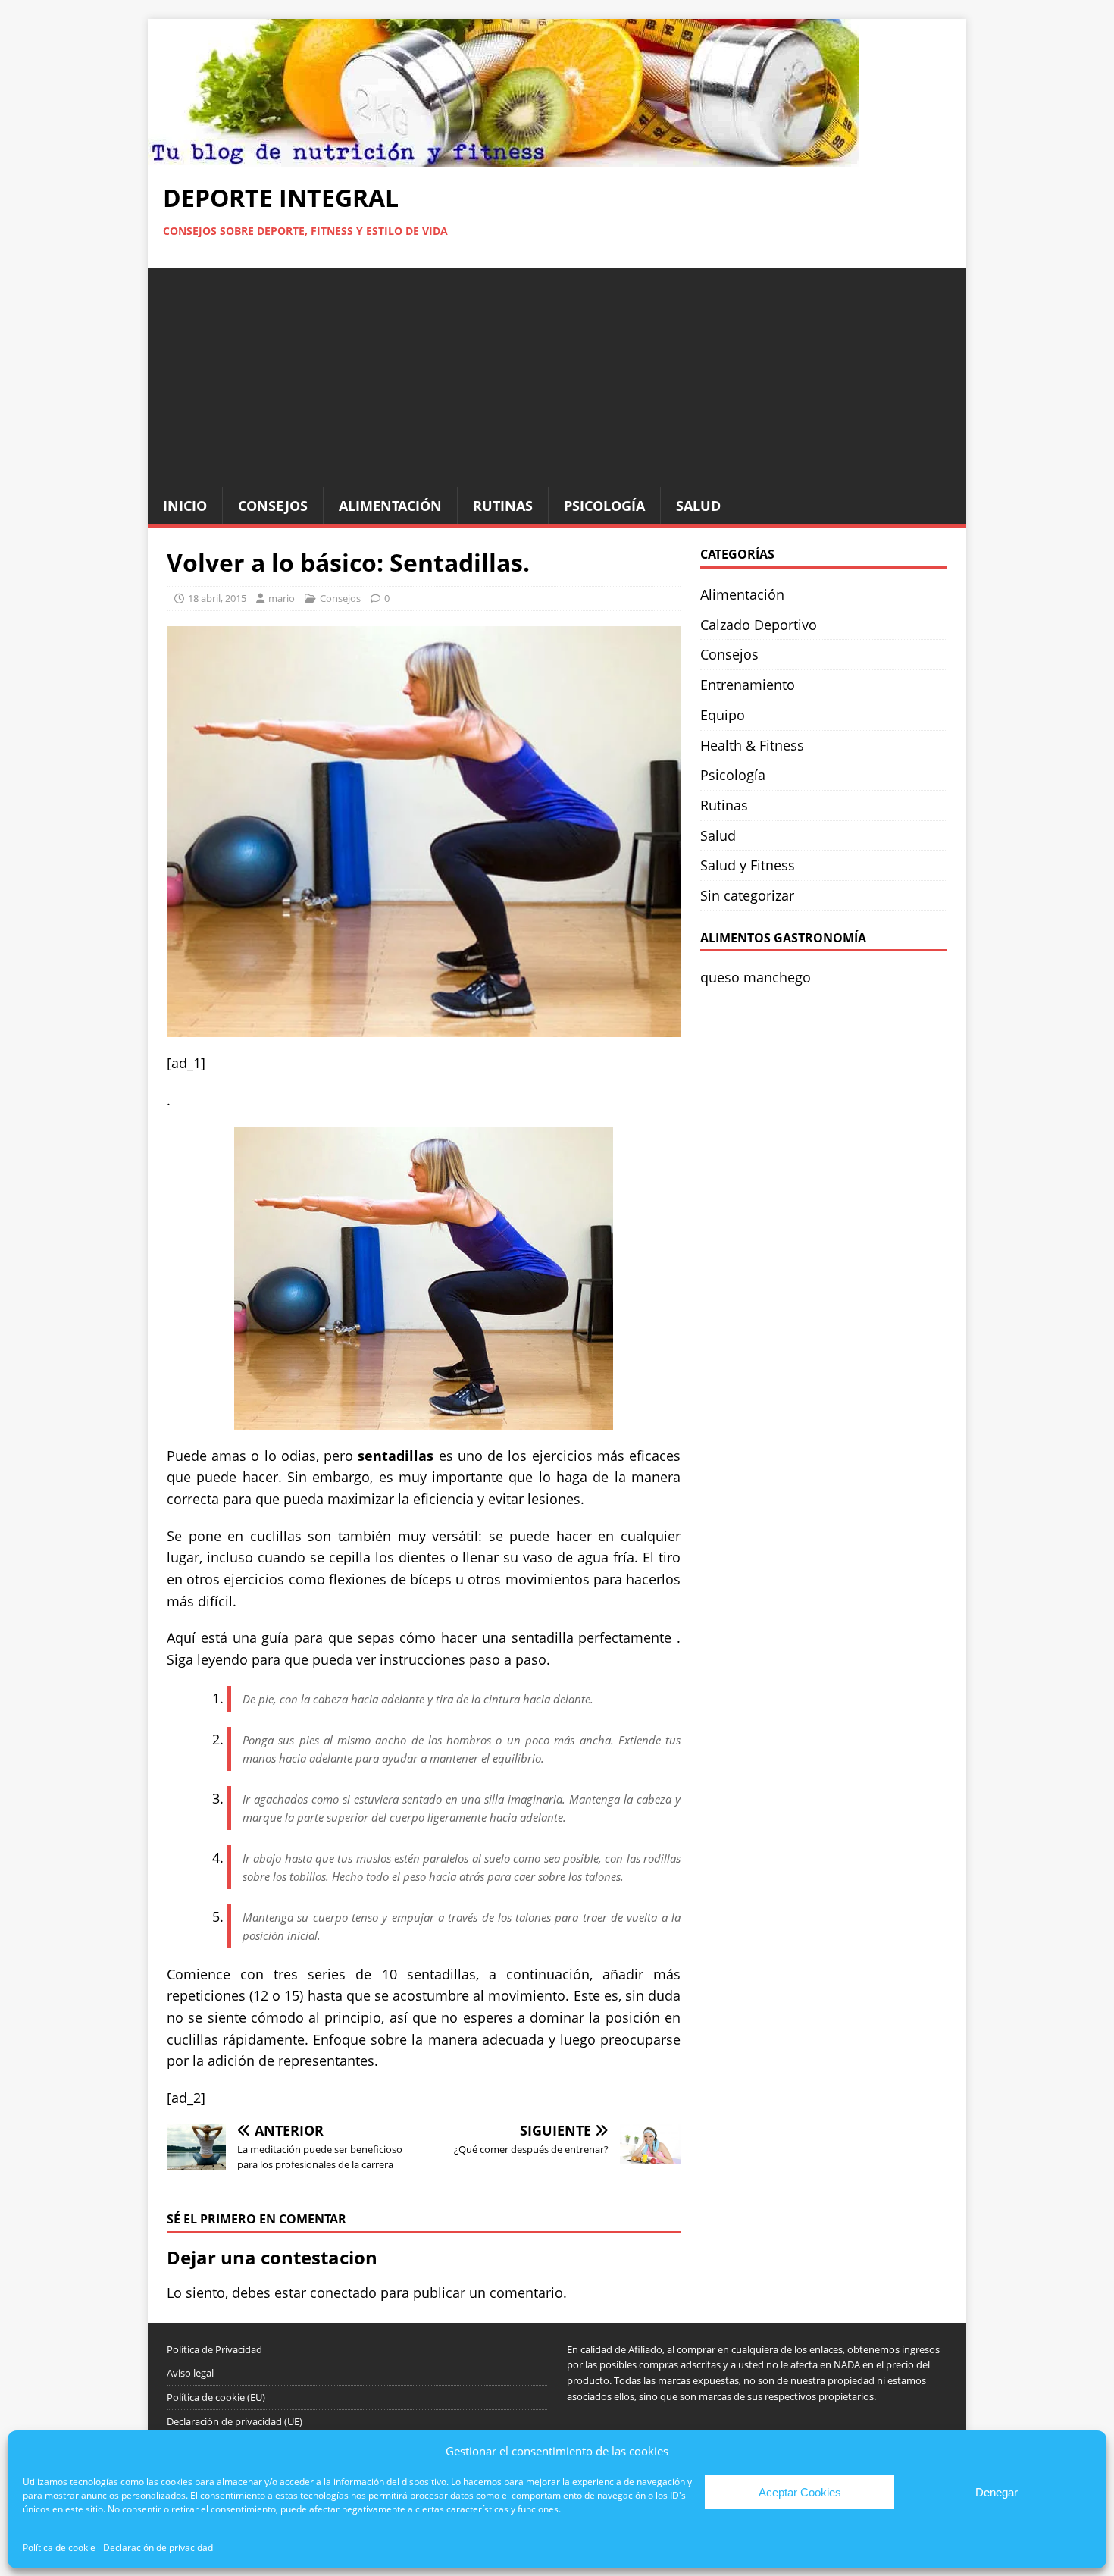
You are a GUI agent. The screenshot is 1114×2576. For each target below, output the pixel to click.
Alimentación (390, 506)
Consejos (273, 506)
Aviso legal (190, 2373)
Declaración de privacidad (158, 2548)
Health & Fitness (752, 745)
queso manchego (756, 977)
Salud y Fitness (748, 865)
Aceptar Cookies (800, 2492)
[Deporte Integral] (503, 155)
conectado (343, 2292)
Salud (698, 506)
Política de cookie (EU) (216, 2397)
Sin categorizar (747, 895)
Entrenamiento (748, 685)
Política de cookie (59, 2548)
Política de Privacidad (214, 2349)
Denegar (997, 2492)
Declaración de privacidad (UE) (235, 2421)
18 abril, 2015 (217, 598)
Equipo (723, 715)
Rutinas (503, 506)
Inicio (185, 506)
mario (282, 598)
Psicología (604, 506)
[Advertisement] (557, 374)
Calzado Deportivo (759, 625)
